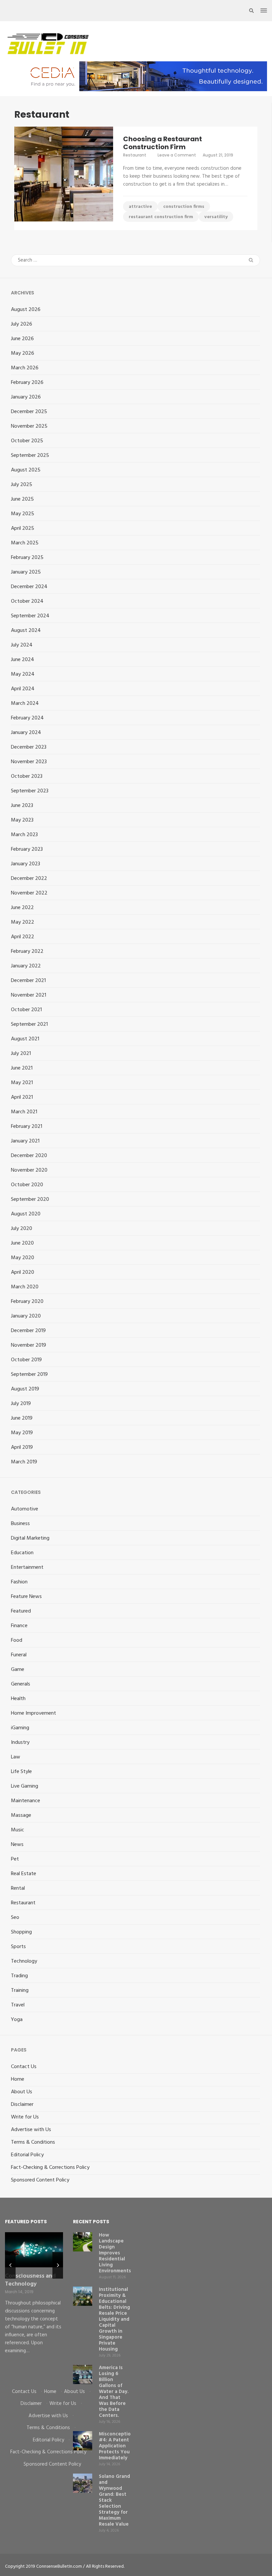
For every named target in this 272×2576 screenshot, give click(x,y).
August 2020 (26, 1214)
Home (18, 2079)
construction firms (184, 207)
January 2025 (26, 572)
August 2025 (26, 470)
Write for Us (25, 2117)
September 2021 (29, 1024)
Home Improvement (34, 1713)
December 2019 (28, 1331)
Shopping (21, 1932)
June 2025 (22, 499)
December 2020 (29, 1156)
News (17, 1845)
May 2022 (23, 922)
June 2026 (22, 339)
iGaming (20, 1728)
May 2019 (22, 1433)
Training (20, 1991)
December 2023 (29, 747)
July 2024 (22, 645)
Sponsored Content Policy (40, 2180)
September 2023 (30, 791)
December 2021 (28, 981)
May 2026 (23, 353)
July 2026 (22, 324)
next (58, 2265)
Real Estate (24, 1874)
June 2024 (23, 660)
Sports (18, 1947)
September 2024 (30, 616)
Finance (19, 1626)
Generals (21, 1684)
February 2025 (27, 558)
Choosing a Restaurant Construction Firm (163, 143)
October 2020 (27, 1185)
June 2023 (22, 806)
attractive (140, 207)
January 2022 (26, 966)
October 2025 (27, 441)
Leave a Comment (177, 155)
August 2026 (26, 310)
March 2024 (25, 704)
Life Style (21, 1772)
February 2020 (27, 1302)
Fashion (19, 1582)
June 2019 (22, 1418)
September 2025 (30, 456)
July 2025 (22, 485)
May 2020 (23, 1258)
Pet (15, 1859)
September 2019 (29, 1375)
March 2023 (24, 835)
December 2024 (29, 587)
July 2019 (21, 1404)
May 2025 (23, 514)
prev (10, 2265)
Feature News (26, 1597)
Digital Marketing (30, 1538)
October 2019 (26, 1360)
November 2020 (29, 1170)
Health (18, 1699)
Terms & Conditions (33, 2142)
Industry (20, 1743)
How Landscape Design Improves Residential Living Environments (115, 2253)
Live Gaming (25, 1786)
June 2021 (22, 1068)
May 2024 (23, 674)
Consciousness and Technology (30, 2280)
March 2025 (25, 543)
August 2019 (25, 1389)
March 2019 (24, 1462)
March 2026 (25, 368)
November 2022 (29, 893)
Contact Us (24, 2067)
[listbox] (34, 2305)
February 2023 (27, 849)
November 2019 (29, 1345)
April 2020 (23, 1272)
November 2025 (29, 426)
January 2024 (26, 733)
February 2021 (27, 1127)
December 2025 (29, 412)
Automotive (25, 1509)
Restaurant (135, 155)
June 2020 (22, 1243)
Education (22, 1553)
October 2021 (26, 1010)
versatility (216, 217)
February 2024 (27, 718)
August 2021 (25, 1039)
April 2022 (23, 937)
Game (18, 1670)
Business (20, 1524)
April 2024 (23, 689)
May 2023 (22, 820)
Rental (18, 1888)
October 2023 (27, 776)
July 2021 (21, 1054)
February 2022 (27, 951)
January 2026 (26, 397)
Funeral (19, 1655)
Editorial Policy (27, 2155)
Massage (21, 1815)
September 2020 (30, 1199)
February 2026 (27, 383)
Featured (21, 1611)
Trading (19, 1976)
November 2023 (29, 762)
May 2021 (22, 1083)
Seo (15, 1918)
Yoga (17, 2020)
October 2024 (27, 601)
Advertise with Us (31, 2130)
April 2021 (22, 1097)
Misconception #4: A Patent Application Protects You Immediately (116, 2446)
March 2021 (24, 1112)
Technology (24, 1961)
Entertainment (27, 1567)
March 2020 (25, 1287)
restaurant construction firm (161, 217)
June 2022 (22, 908)
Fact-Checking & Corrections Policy (50, 2168)
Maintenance (26, 1801)
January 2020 (26, 1316)
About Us (22, 2092)
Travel (18, 2005)
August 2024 (26, 631)
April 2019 (22, 1447)
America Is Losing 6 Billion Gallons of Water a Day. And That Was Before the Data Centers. (114, 2392)
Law (16, 1757)
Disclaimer (22, 2105)
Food (17, 1640)
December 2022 (29, 879)
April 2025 (23, 528)
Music (18, 1830)
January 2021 (25, 1141)
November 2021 (29, 995)
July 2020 (22, 1229)
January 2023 (26, 864)
